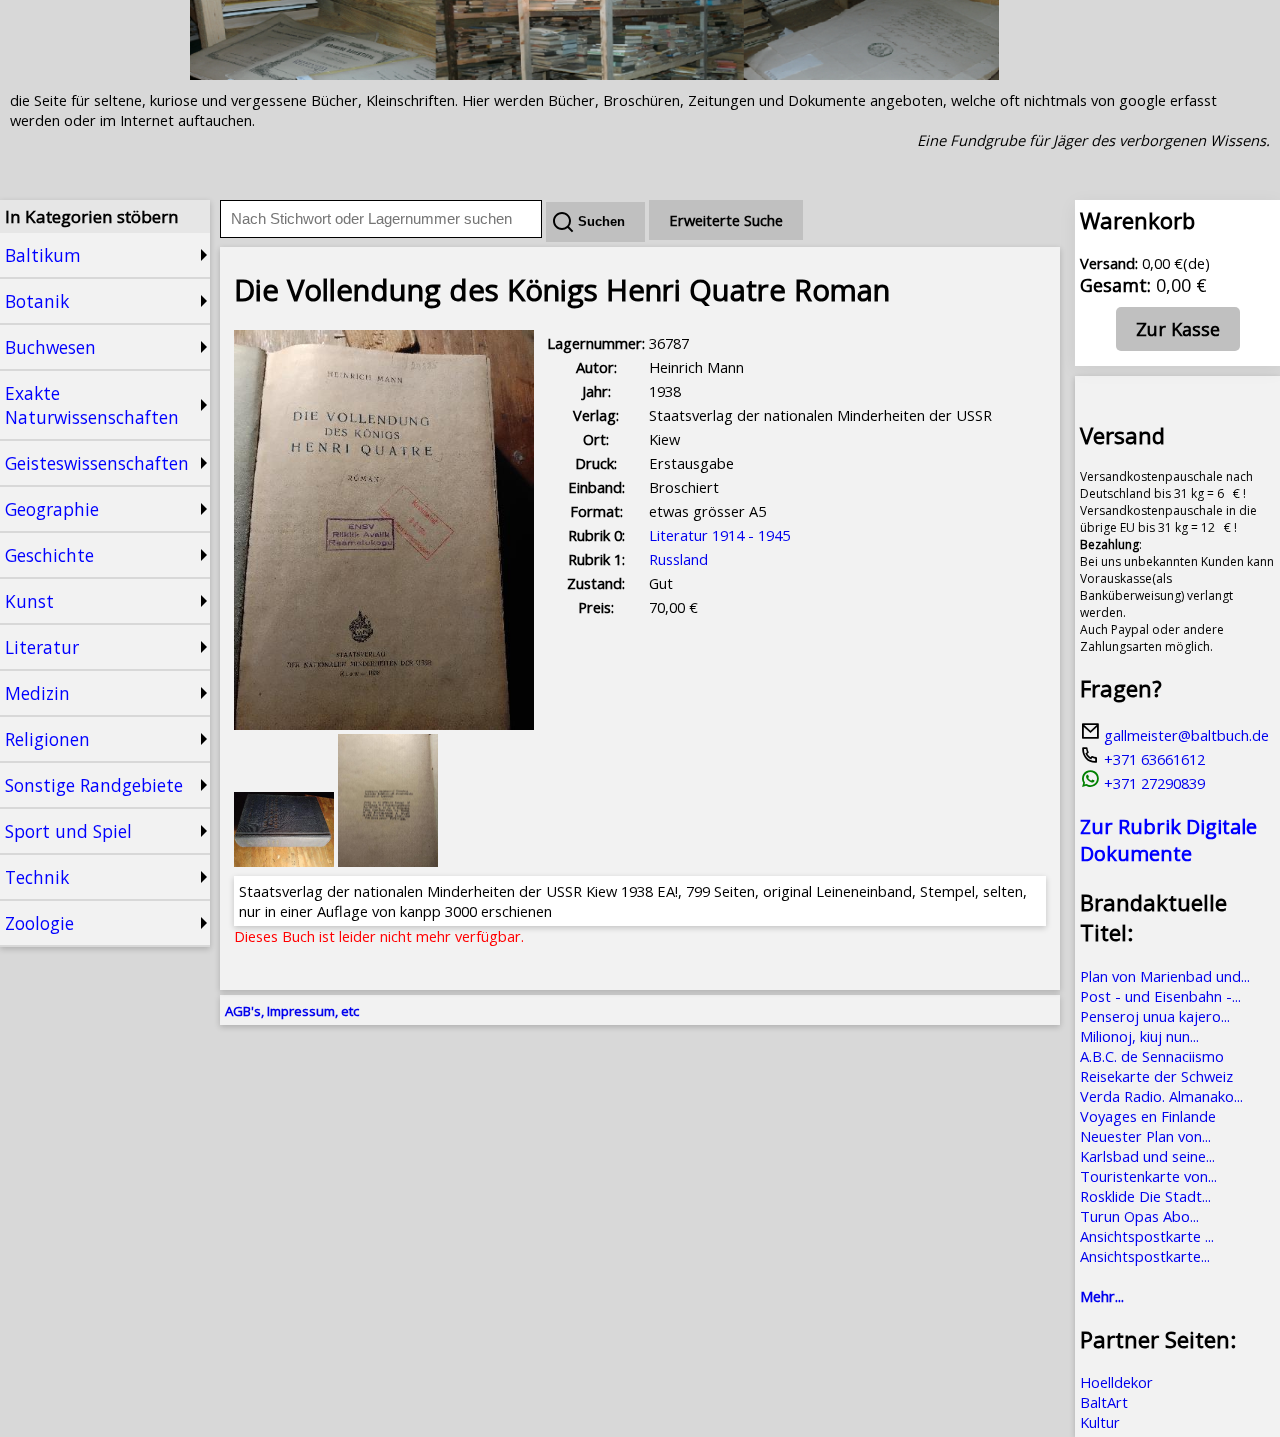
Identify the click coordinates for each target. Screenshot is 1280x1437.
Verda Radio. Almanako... (1161, 1096)
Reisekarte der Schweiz (1156, 1076)
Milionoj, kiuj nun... (1139, 1036)
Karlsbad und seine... (1147, 1156)
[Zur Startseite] (594, 74)
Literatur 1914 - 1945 (719, 535)
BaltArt (1104, 1402)
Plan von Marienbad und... (1165, 976)
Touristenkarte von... (1148, 1176)
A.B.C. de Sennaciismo (1152, 1056)
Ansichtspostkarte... (1145, 1256)
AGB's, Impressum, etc (292, 1011)
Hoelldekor (1116, 1382)
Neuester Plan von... (1145, 1136)
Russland (678, 559)
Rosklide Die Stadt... (1145, 1196)
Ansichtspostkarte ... (1147, 1236)
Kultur (1100, 1422)
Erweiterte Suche (726, 220)
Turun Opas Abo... (1139, 1216)
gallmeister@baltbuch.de (1184, 735)
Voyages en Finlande (1148, 1116)
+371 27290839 (1152, 783)
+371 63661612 (1152, 759)
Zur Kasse (1178, 329)
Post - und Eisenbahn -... (1160, 996)
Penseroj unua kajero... (1155, 1016)
